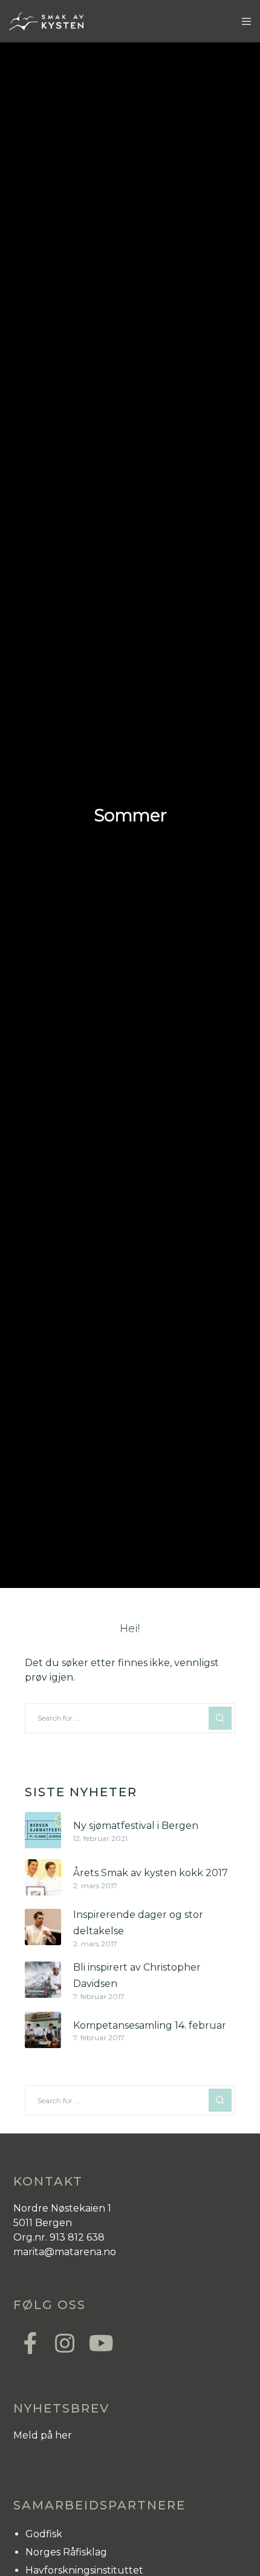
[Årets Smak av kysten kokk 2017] (43, 1877)
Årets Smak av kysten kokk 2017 (151, 1873)
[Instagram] (64, 2342)
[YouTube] (98, 2342)
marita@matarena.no (65, 2252)
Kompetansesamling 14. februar (150, 2025)
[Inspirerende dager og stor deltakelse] (43, 1927)
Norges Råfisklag (66, 2552)
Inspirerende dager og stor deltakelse (138, 1923)
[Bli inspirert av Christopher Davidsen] (43, 1980)
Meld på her (43, 2435)
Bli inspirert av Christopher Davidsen (137, 1975)
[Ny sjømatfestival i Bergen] (43, 1830)
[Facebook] (30, 2342)
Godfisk (44, 2534)
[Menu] (243, 21)
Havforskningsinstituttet (84, 2570)
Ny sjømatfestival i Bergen (136, 1826)
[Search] (220, 1718)
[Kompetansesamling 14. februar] (43, 2030)
